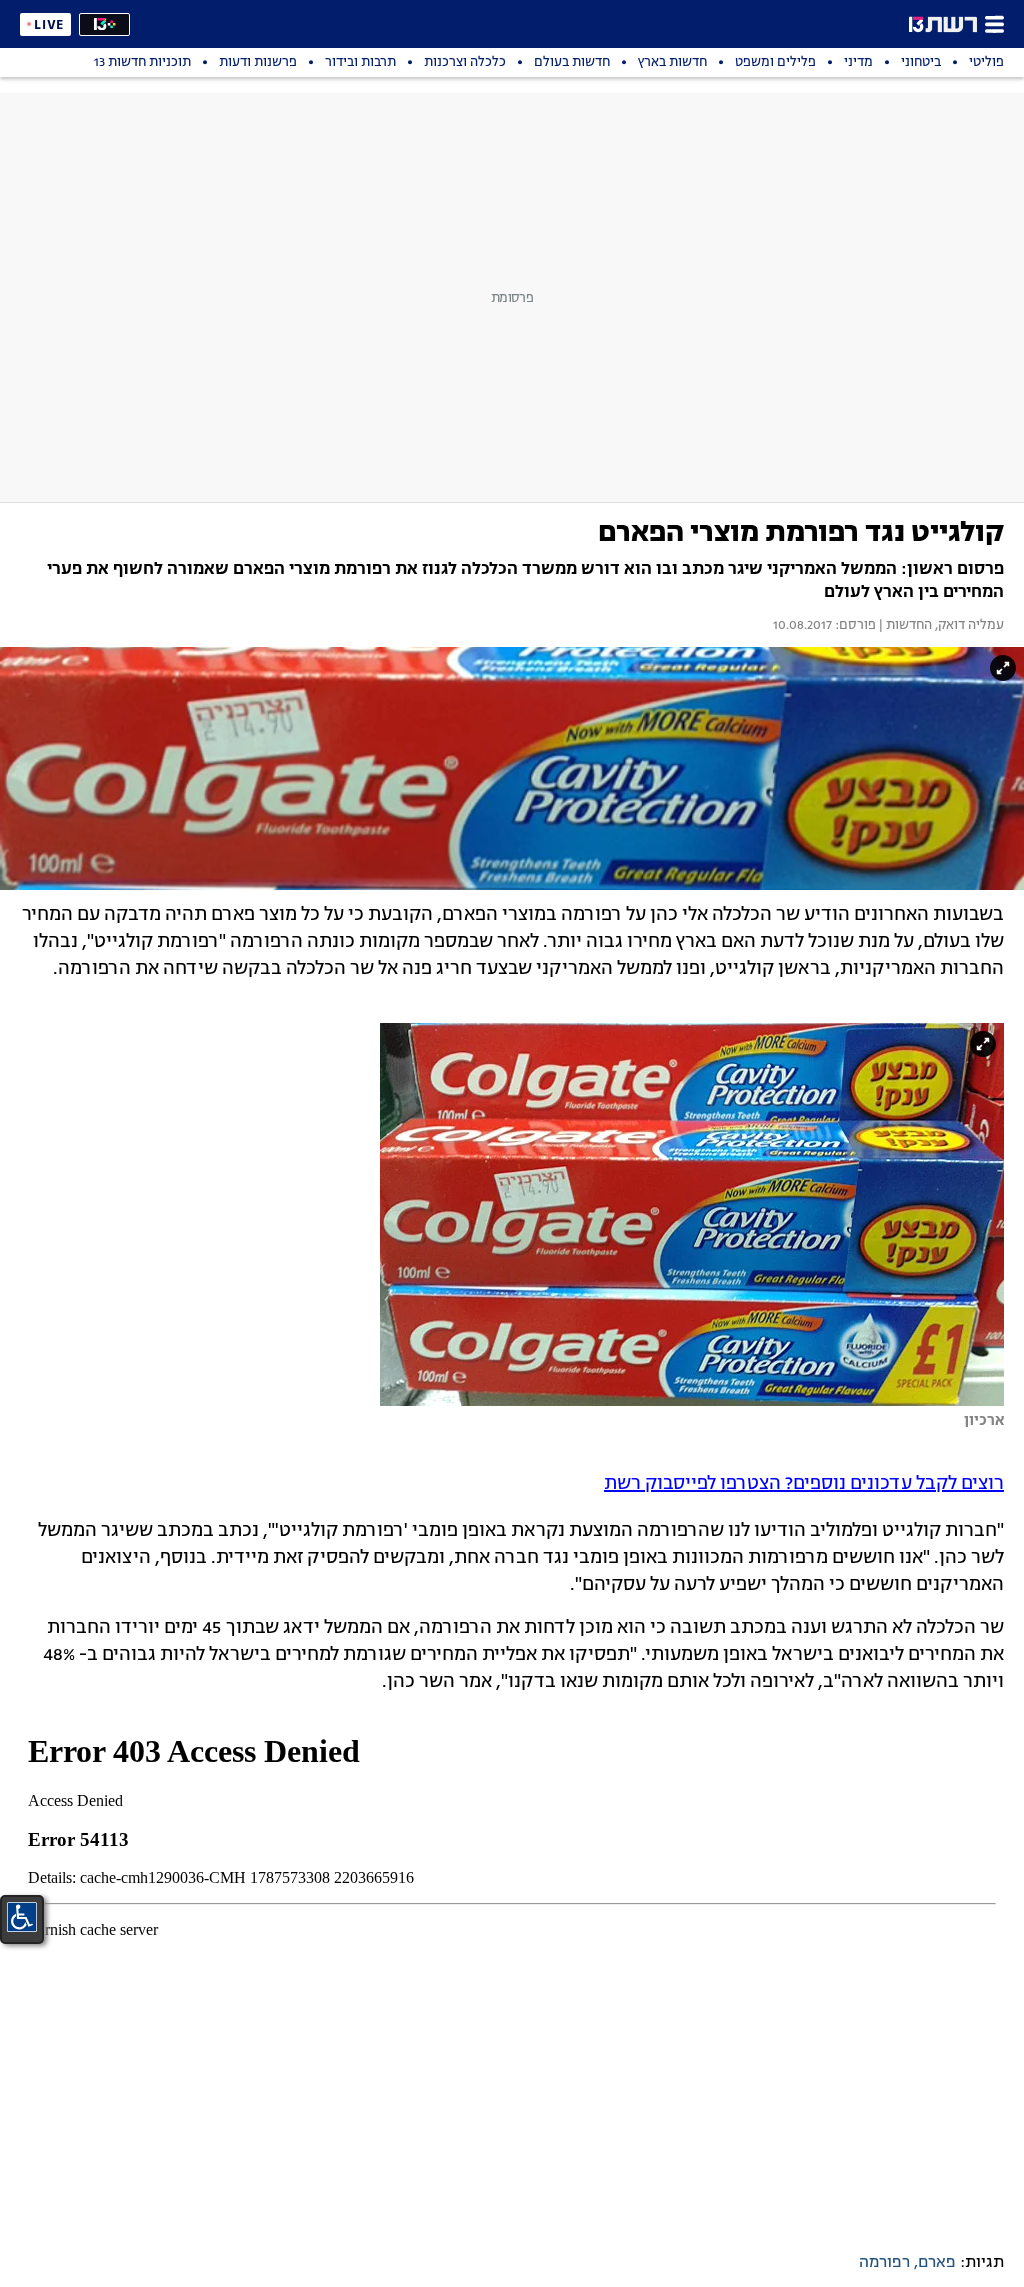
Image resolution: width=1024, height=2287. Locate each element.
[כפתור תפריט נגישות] (22, 1917)
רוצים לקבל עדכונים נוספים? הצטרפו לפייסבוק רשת (804, 1484)
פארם (937, 2263)
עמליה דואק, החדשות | (940, 626)
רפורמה (884, 2263)
